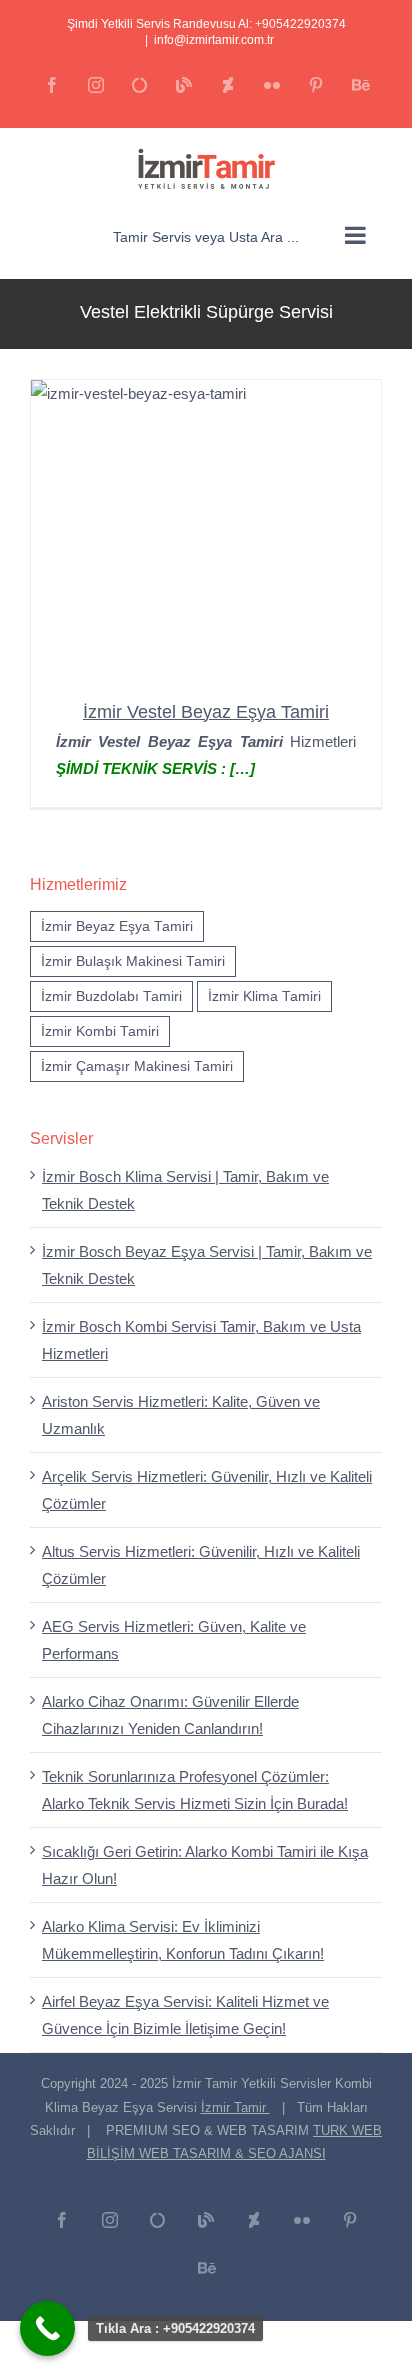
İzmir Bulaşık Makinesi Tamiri (133, 961)
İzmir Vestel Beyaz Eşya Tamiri (206, 712)
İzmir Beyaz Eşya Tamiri (117, 926)
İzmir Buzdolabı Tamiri (111, 996)
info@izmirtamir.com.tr (214, 40)
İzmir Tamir (235, 2107)
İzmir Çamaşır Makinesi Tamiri (137, 1066)
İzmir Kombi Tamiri (100, 1031)
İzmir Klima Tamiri (264, 996)
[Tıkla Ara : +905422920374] (47, 2328)
